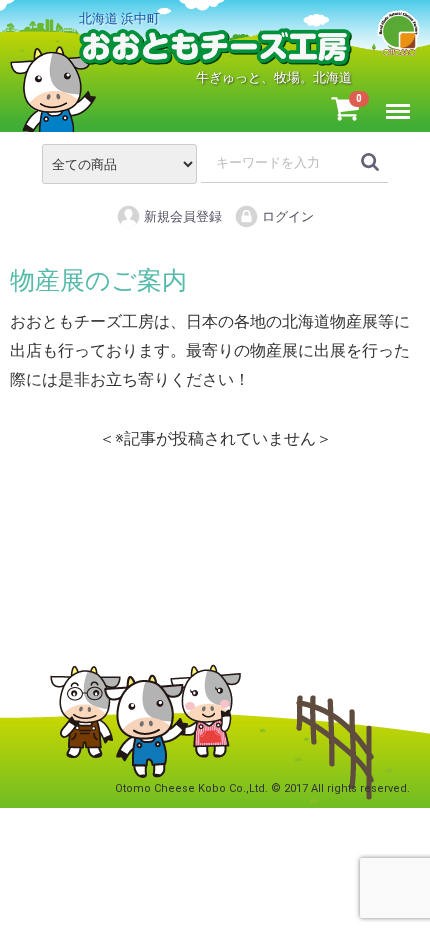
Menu (402, 100)
